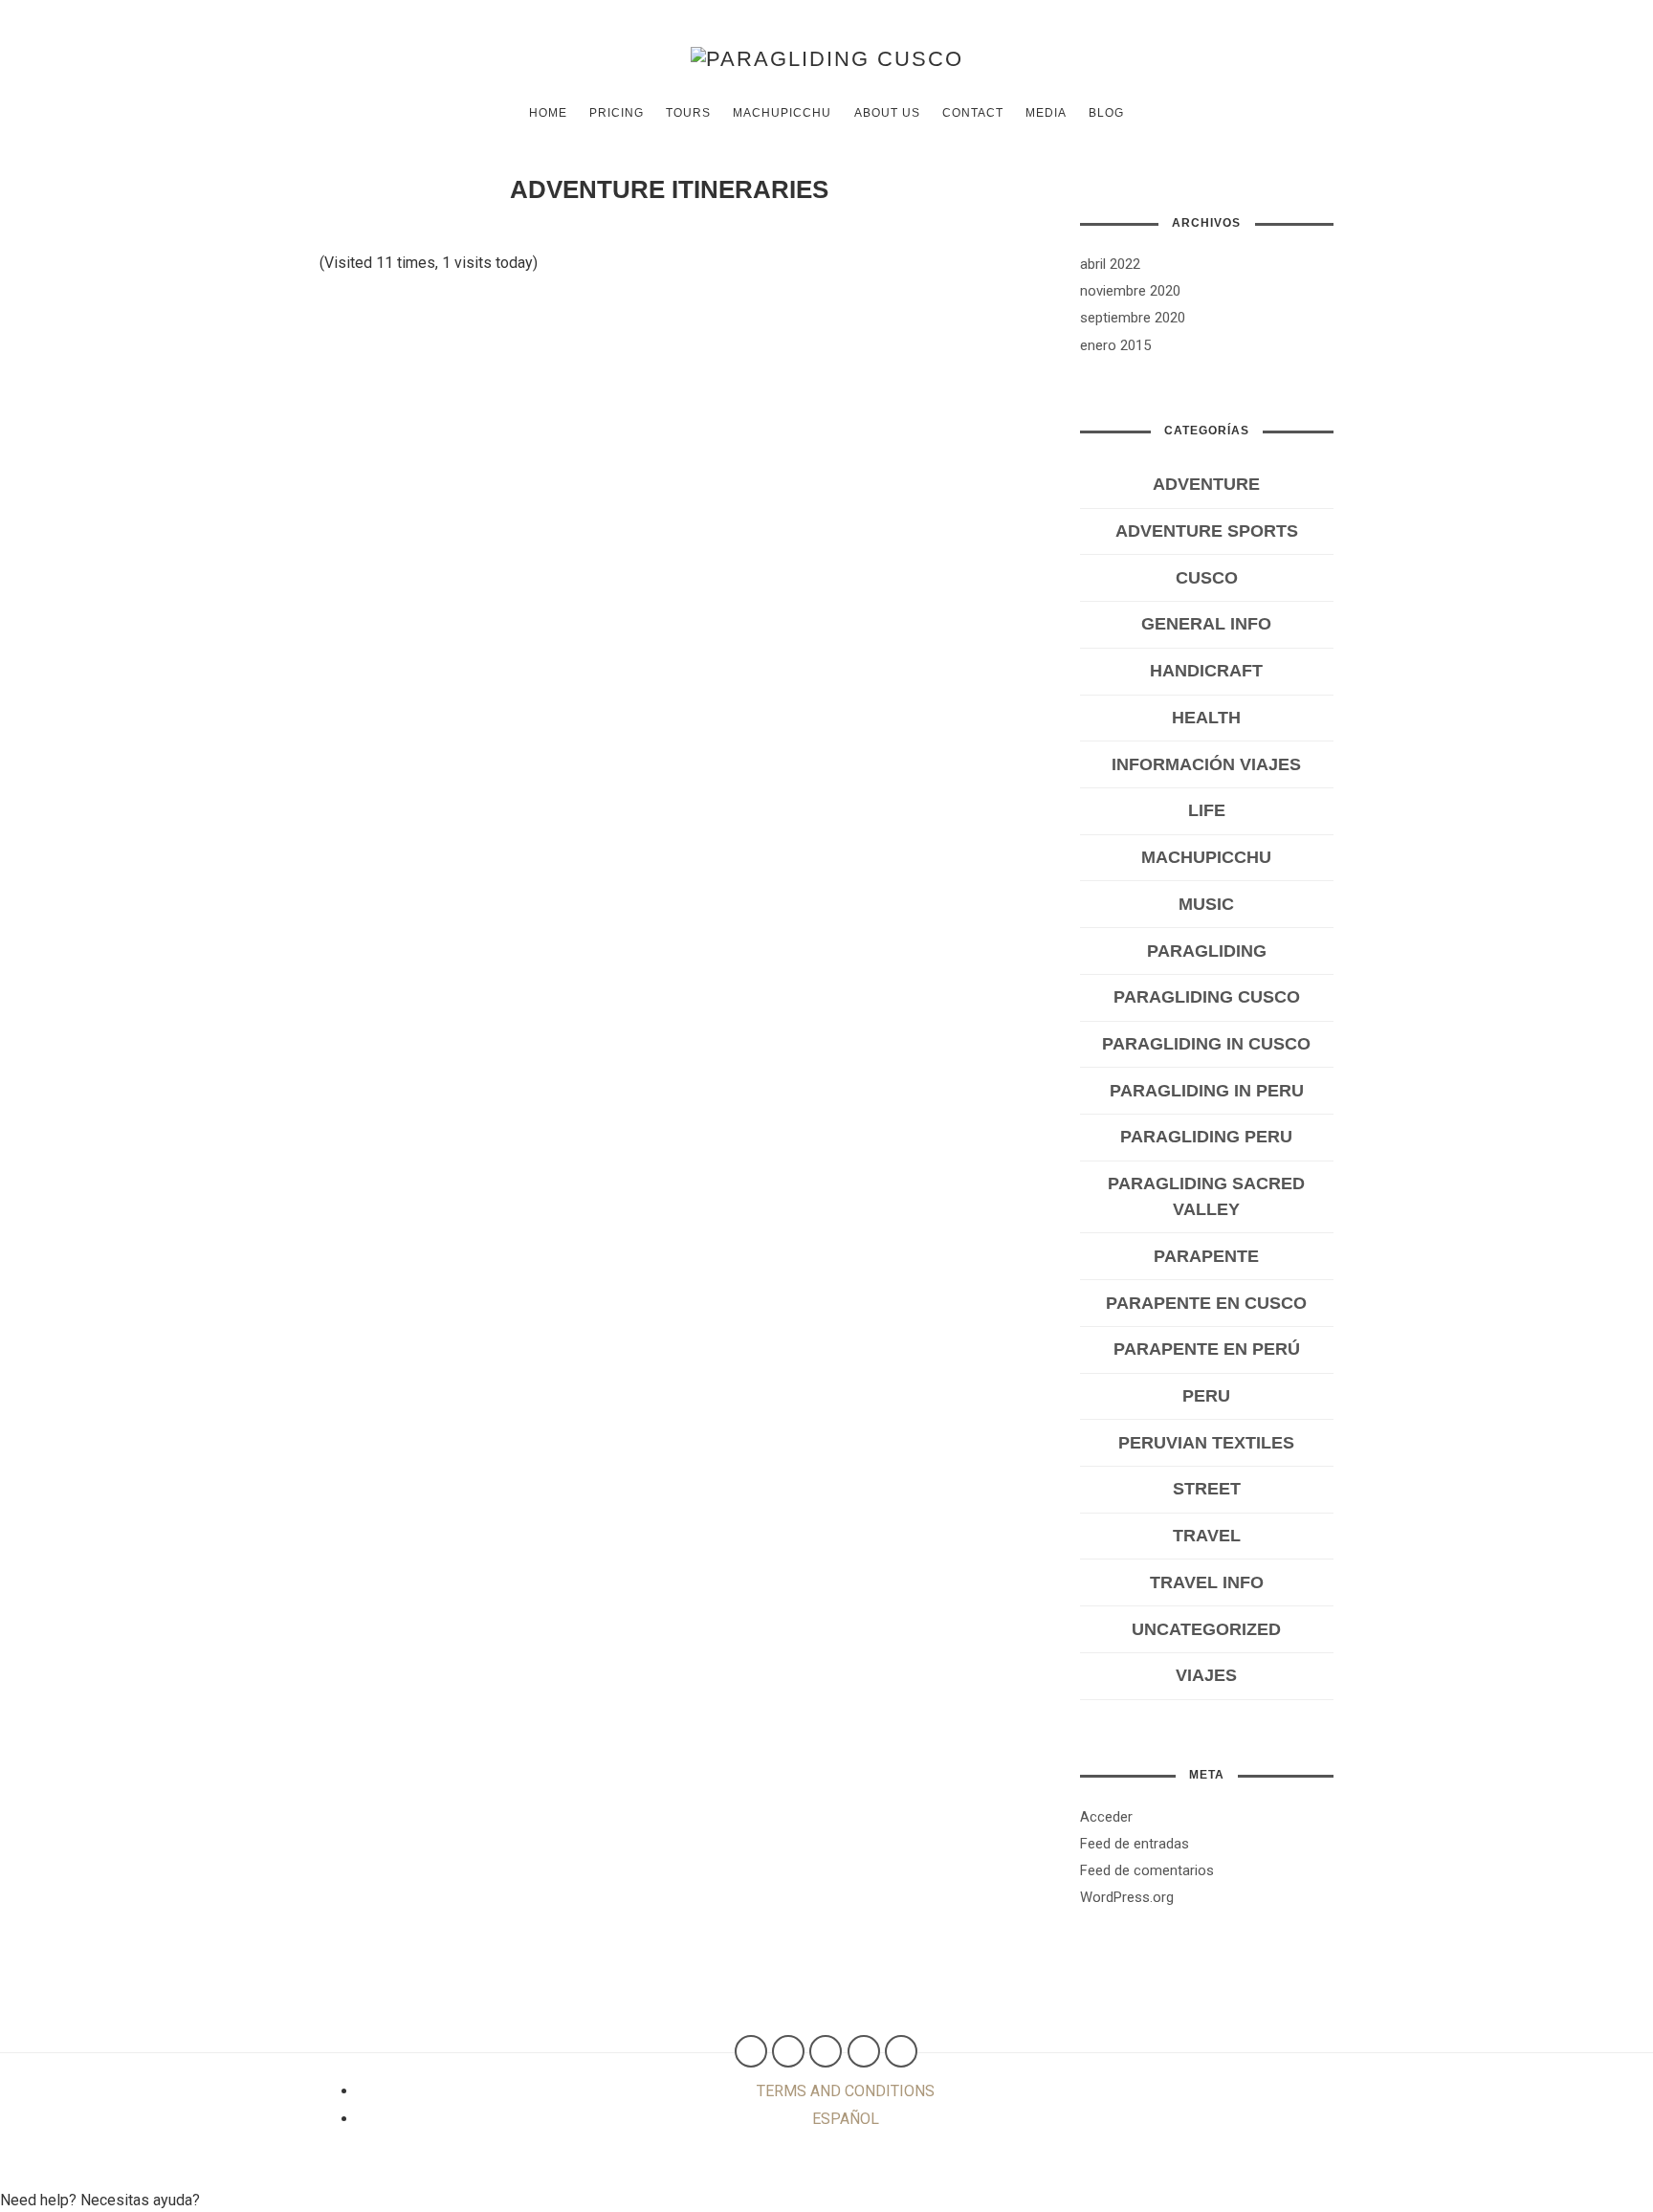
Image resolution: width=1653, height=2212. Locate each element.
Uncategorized (1206, 1629)
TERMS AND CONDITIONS (846, 2091)
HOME (548, 113)
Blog (1106, 113)
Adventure (1206, 484)
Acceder (1106, 1817)
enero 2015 (1115, 345)
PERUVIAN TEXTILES (1206, 1443)
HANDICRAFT (1206, 671)
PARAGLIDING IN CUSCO (1206, 1044)
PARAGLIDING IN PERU (1207, 1091)
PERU (1206, 1396)
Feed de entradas (1135, 1844)
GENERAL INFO (1206, 624)
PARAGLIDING (1207, 951)
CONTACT (973, 113)
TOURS (688, 113)
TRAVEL (1207, 1536)
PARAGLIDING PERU (1206, 1137)
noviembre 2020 (1130, 291)
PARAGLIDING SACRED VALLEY (1206, 1196)
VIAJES (1206, 1675)
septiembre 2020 (1133, 318)
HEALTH (1206, 718)
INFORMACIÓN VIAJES (1206, 764)
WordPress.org (1127, 1897)
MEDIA (1046, 113)
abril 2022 (1110, 264)
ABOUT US (887, 113)
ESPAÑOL (846, 2119)
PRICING (617, 113)
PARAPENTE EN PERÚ (1207, 1349)
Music (1206, 904)
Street (1207, 1489)
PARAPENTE (1206, 1256)
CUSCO (1207, 578)
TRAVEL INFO (1207, 1582)
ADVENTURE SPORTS (1207, 531)
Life (1207, 810)
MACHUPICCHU (782, 113)
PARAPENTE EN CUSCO (1206, 1303)
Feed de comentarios (1147, 1870)
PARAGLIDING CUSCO (1207, 997)
